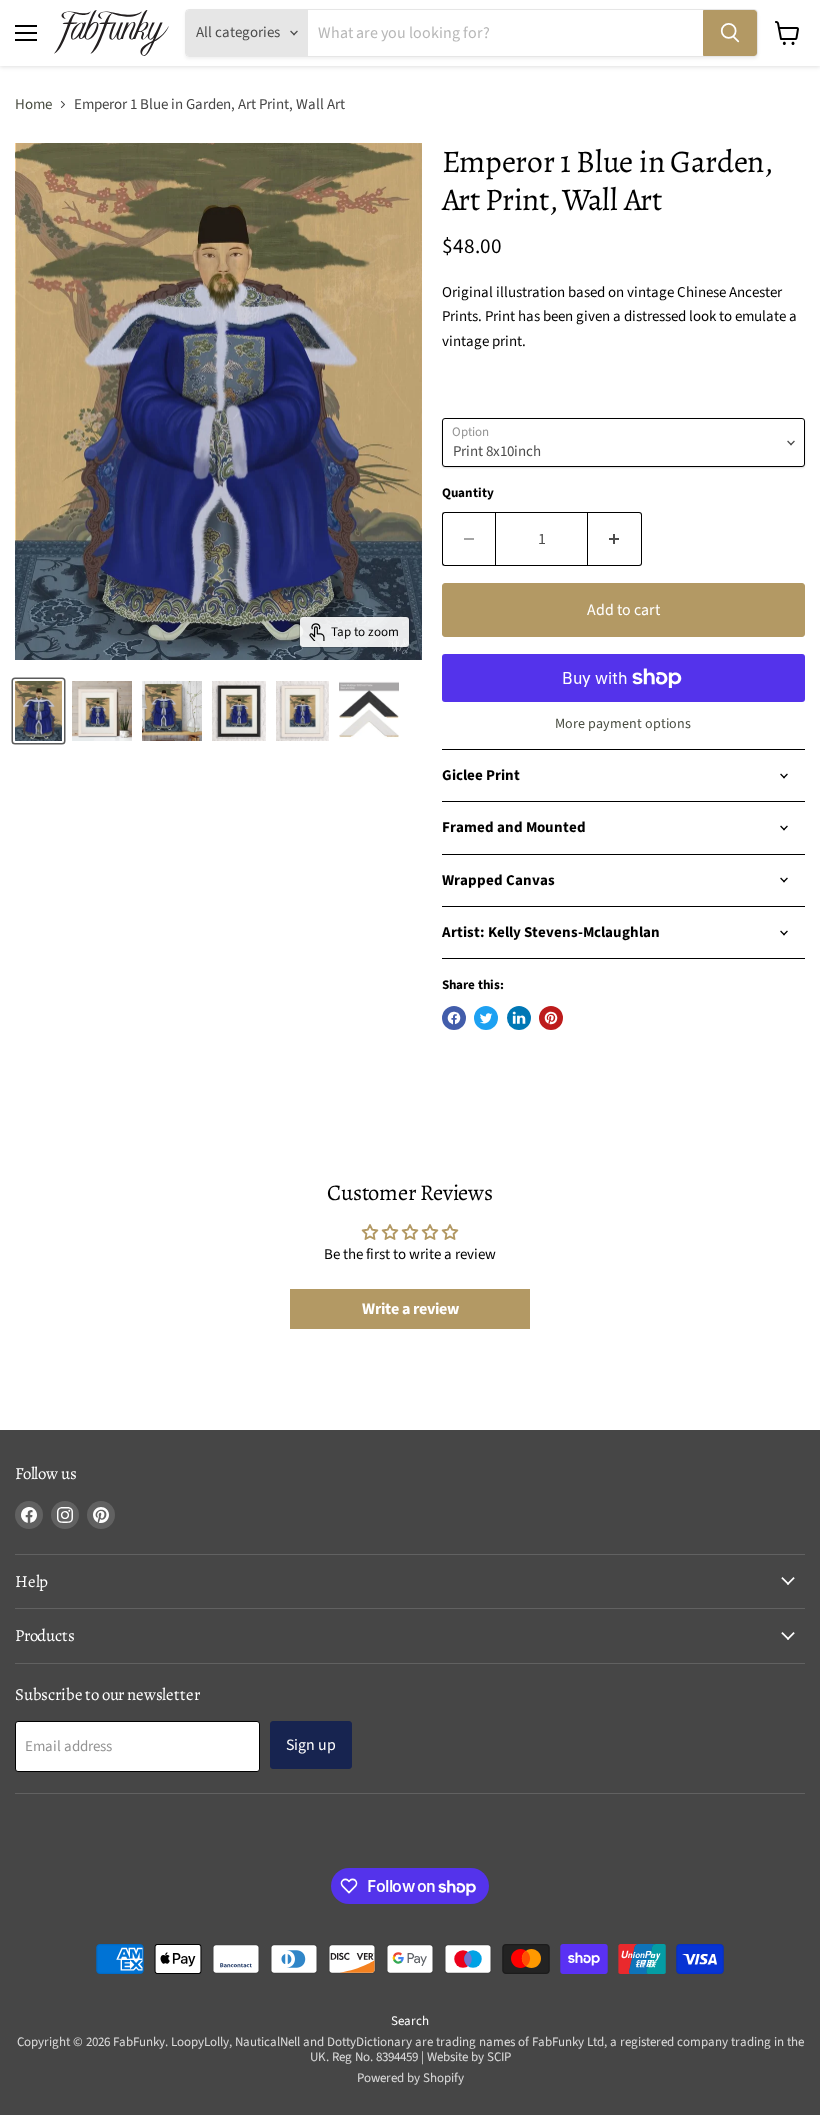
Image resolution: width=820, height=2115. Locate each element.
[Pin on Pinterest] (551, 1018)
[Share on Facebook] (454, 1018)
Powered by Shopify (410, 2078)
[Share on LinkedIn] (519, 1018)
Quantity (468, 493)
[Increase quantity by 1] (615, 539)
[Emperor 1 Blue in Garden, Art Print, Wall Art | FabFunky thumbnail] (38, 711)
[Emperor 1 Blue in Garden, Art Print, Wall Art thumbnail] (239, 711)
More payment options (623, 724)
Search (410, 2021)
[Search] (730, 33)
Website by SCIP (469, 2057)
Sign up (311, 1745)
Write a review (410, 1309)
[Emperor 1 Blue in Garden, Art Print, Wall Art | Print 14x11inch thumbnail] (102, 711)
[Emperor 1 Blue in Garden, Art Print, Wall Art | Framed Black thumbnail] (172, 711)
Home (33, 104)
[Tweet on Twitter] (486, 1018)
